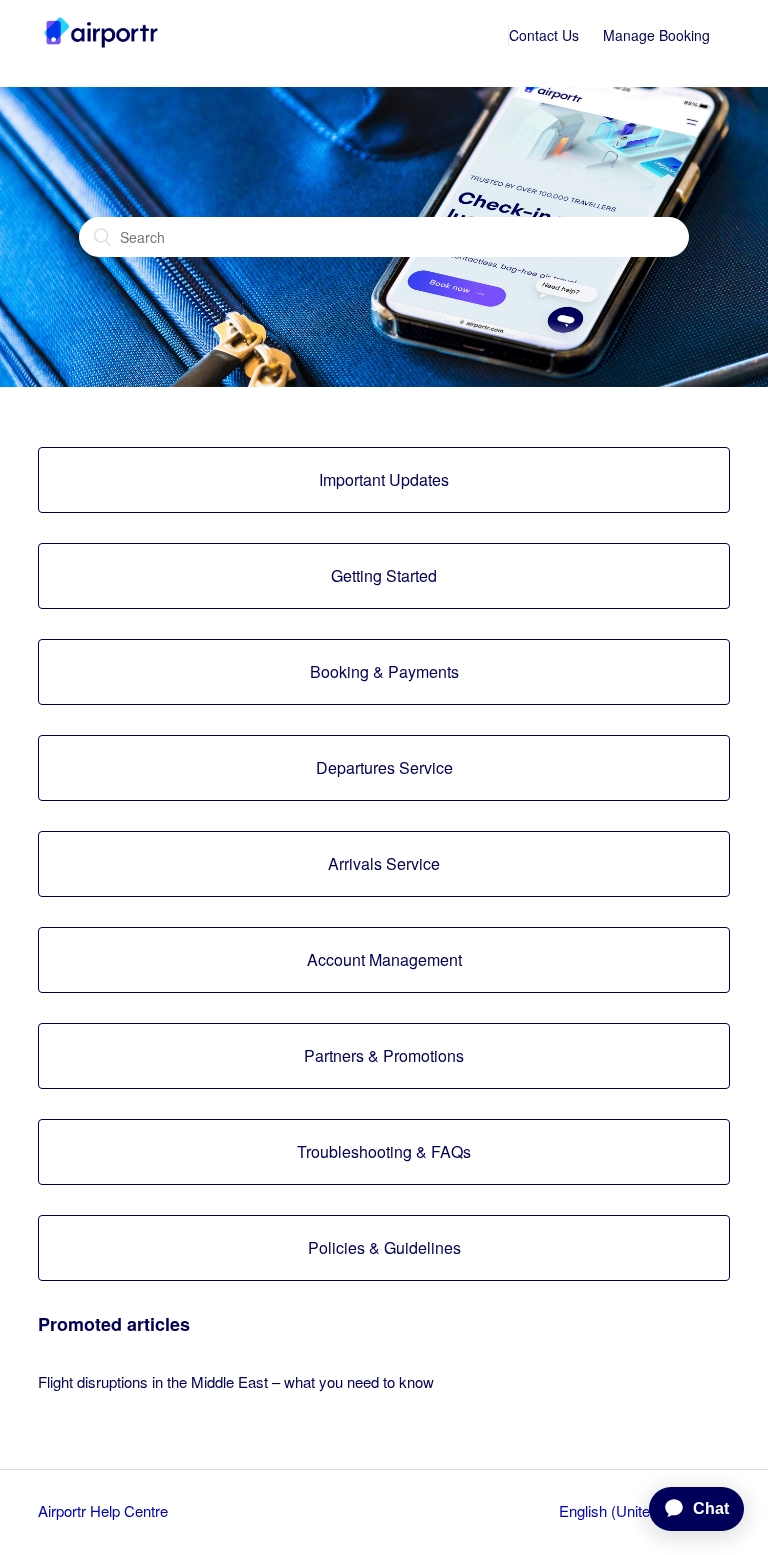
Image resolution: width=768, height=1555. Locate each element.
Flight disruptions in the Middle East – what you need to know (236, 1381)
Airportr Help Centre (103, 1510)
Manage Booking (656, 35)
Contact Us (544, 35)
